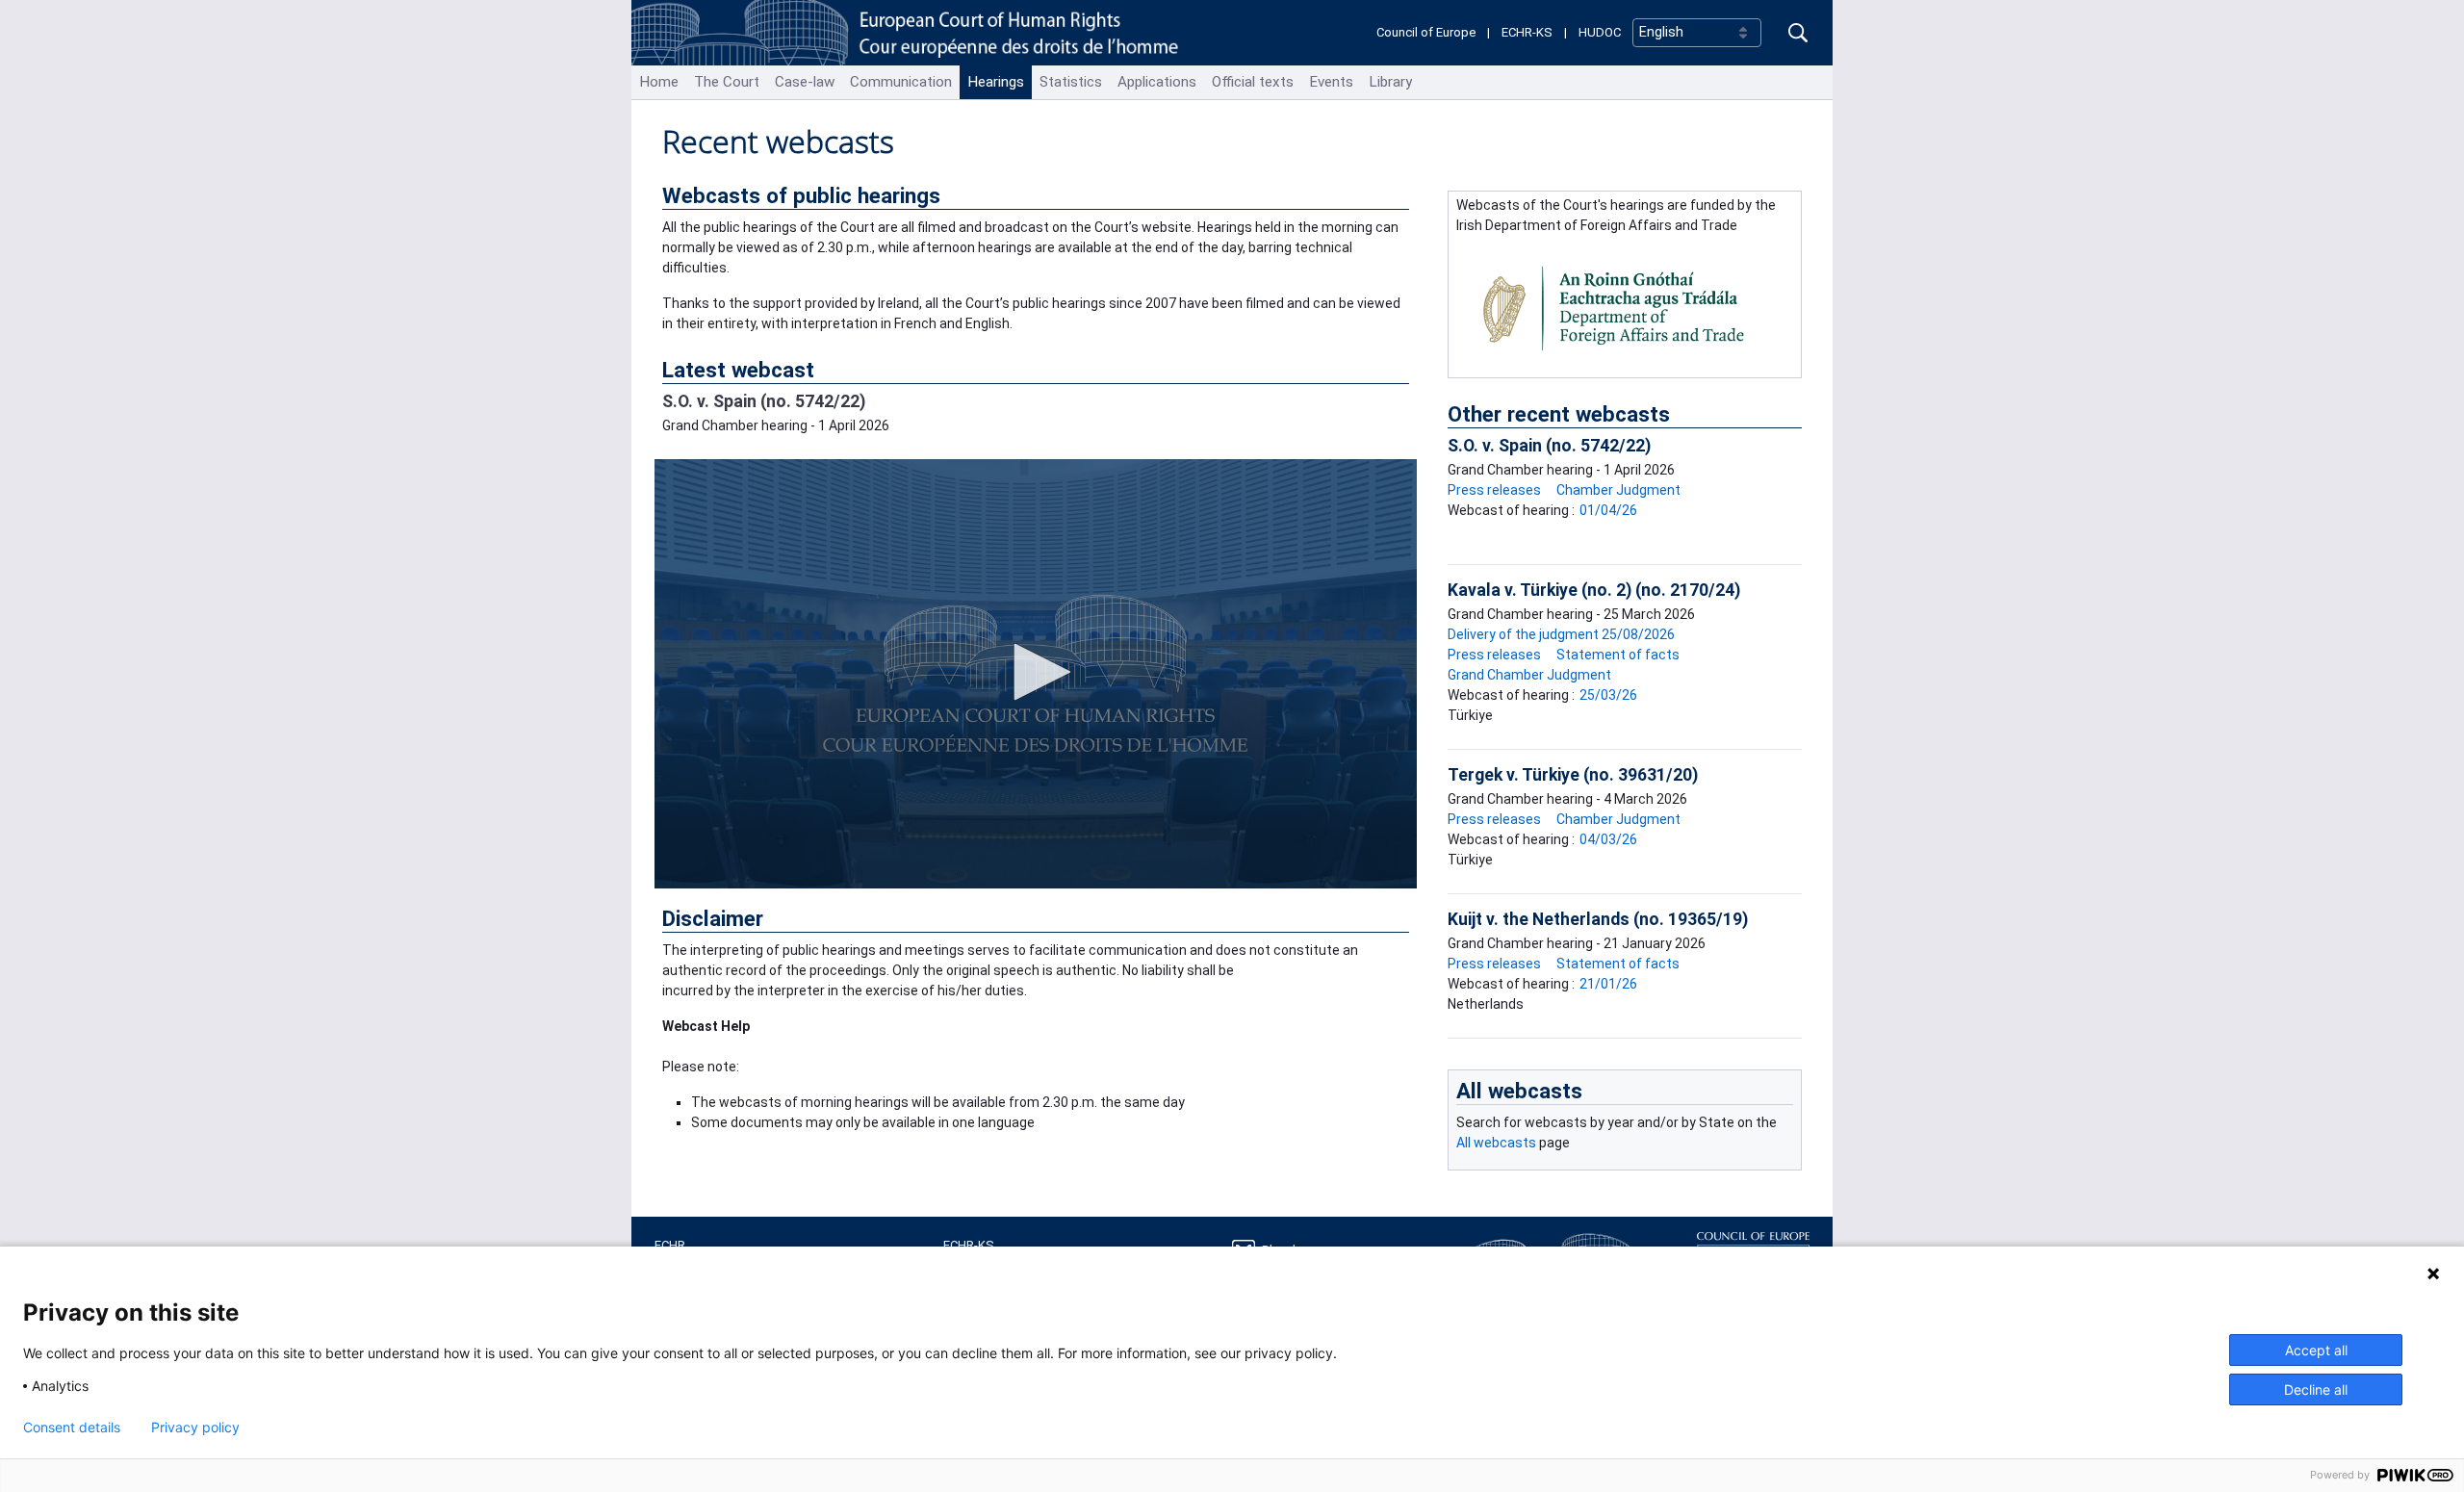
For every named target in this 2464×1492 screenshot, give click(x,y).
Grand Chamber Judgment (1529, 675)
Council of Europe (1426, 32)
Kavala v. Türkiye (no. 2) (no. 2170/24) (1594, 590)
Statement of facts (1618, 655)
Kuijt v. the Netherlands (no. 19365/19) (1598, 919)
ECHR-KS (1527, 32)
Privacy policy (195, 1428)
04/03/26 (1608, 839)
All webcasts (1519, 1091)
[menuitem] (659, 82)
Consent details (72, 1428)
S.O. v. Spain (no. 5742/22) (764, 401)
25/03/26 (1608, 695)
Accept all (2316, 1350)
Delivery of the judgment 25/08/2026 (1561, 634)
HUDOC (1600, 32)
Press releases (1494, 490)
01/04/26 (1608, 510)
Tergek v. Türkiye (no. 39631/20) (1573, 775)
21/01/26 (1608, 984)
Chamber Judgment (1618, 490)
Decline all (2316, 1389)
